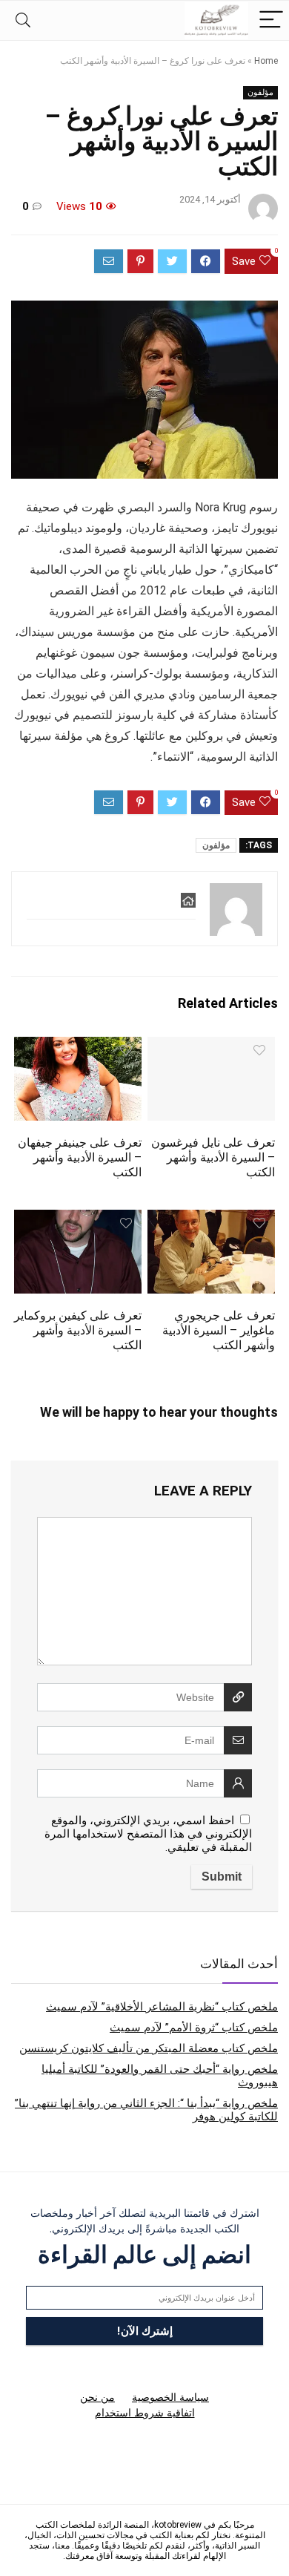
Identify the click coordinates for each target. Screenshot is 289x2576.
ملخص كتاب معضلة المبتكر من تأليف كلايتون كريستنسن (149, 2048)
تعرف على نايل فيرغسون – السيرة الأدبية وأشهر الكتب (213, 1157)
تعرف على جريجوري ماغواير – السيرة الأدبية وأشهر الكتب (219, 1330)
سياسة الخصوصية (170, 2397)
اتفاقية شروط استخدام (145, 2413)
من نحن (97, 2397)
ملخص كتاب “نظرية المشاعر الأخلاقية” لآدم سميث (162, 2007)
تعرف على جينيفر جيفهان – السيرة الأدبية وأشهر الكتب (80, 1157)
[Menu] (271, 20)
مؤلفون (260, 92)
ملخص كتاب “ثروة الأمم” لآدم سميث (194, 2028)
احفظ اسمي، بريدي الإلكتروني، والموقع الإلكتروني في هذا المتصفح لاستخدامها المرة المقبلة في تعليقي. (148, 1834)
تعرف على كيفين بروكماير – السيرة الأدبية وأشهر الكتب (78, 1330)
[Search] (23, 20)
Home (266, 61)
